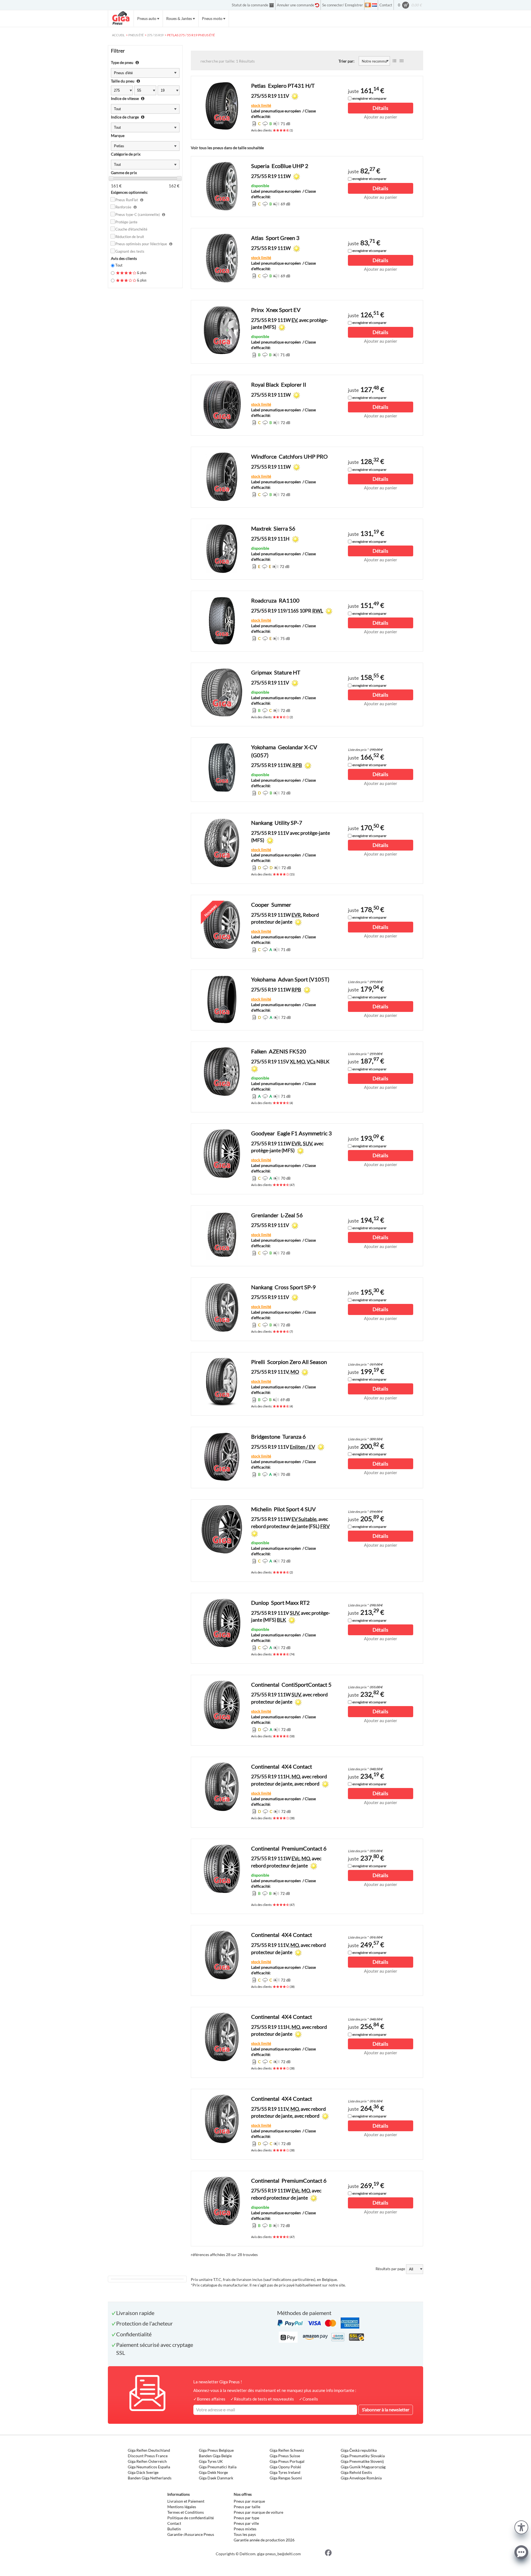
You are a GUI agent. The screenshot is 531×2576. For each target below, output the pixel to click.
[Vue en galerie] (402, 61)
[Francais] (368, 5)
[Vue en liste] (394, 61)
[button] (521, 2527)
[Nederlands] (374, 5)
